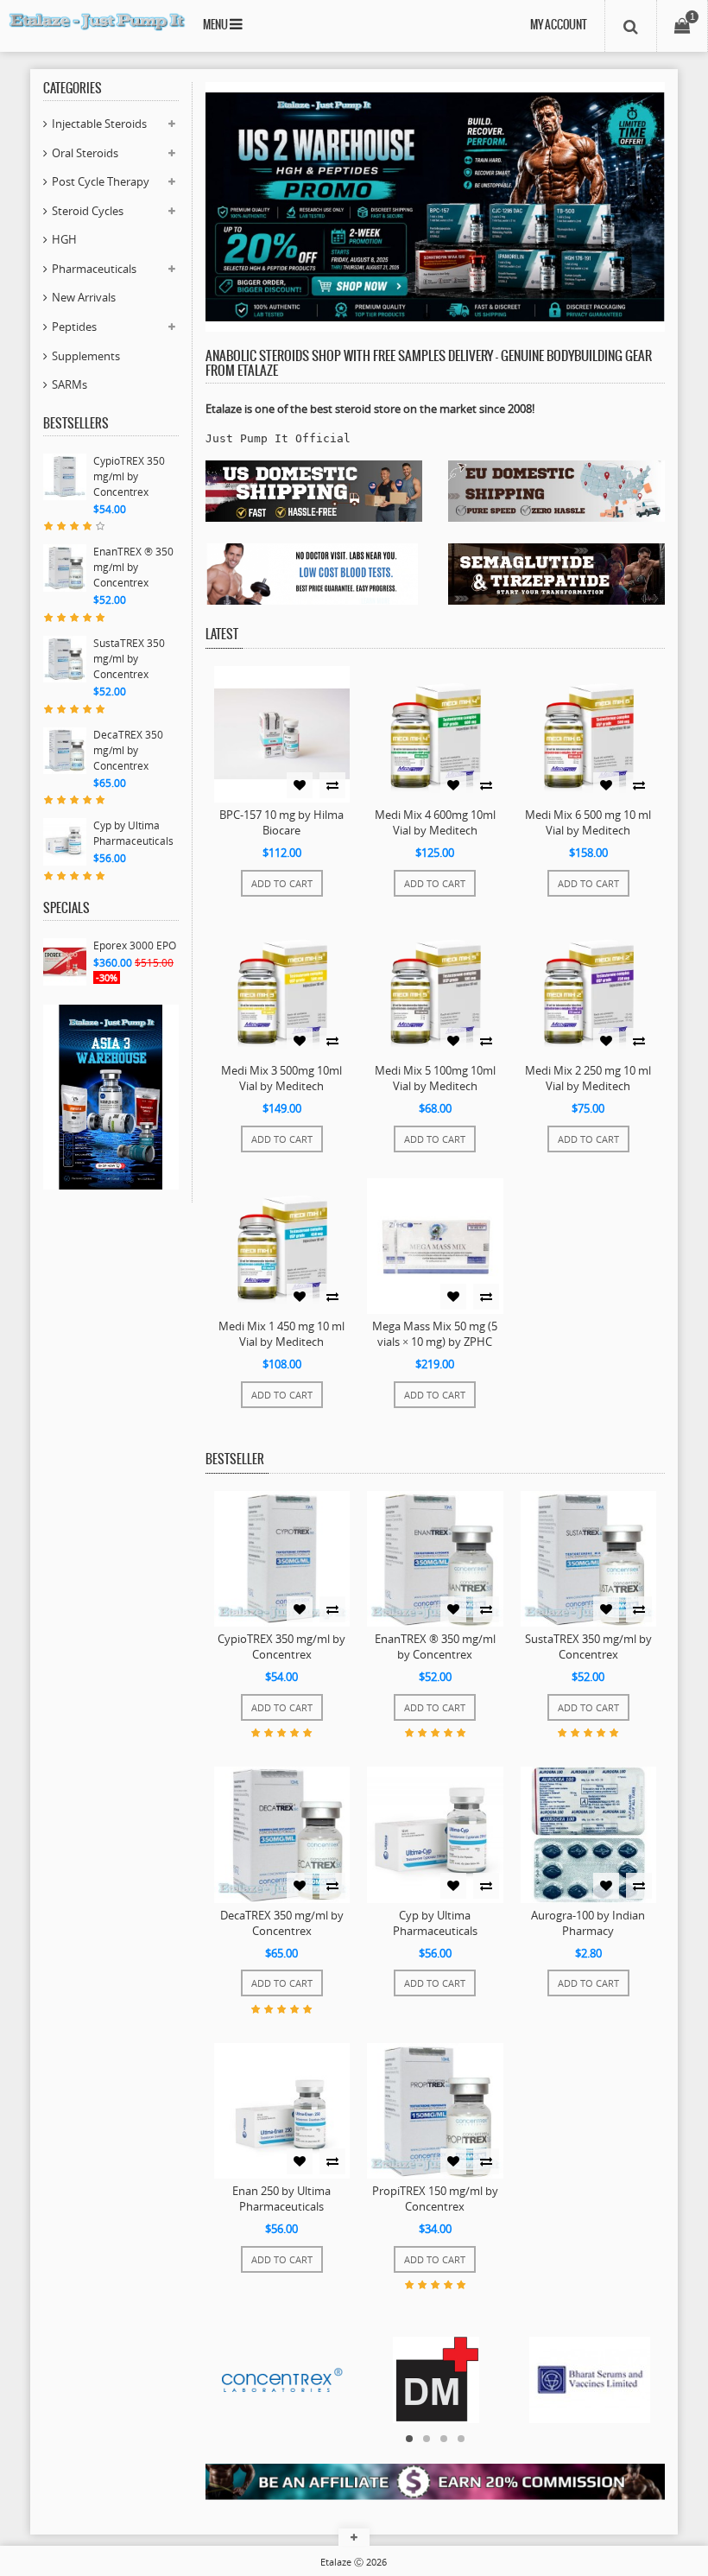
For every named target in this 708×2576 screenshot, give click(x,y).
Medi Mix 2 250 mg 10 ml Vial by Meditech (588, 1078)
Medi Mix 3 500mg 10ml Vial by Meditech (281, 1078)
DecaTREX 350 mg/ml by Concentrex (128, 750)
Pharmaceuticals (94, 269)
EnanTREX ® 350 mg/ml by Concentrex (133, 567)
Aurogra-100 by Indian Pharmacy (588, 1923)
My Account (559, 25)
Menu (216, 25)
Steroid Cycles (88, 211)
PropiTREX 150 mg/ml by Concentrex (435, 2198)
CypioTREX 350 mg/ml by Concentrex (129, 476)
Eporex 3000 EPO (135, 945)
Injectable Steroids (99, 124)
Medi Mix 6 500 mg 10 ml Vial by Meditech (588, 822)
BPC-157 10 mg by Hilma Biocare (281, 822)
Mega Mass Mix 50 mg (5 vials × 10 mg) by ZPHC (435, 1334)
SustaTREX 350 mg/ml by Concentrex (129, 659)
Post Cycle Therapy (101, 181)
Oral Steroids (85, 153)
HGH (64, 239)
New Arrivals (84, 297)
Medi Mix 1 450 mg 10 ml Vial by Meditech (281, 1334)
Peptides (74, 327)
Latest (222, 635)
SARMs (70, 384)
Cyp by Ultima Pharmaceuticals (133, 833)
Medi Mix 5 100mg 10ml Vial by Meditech (435, 1078)
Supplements (86, 356)
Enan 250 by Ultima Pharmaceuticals (281, 2198)
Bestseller (235, 1460)
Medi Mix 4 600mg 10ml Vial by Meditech (435, 822)
